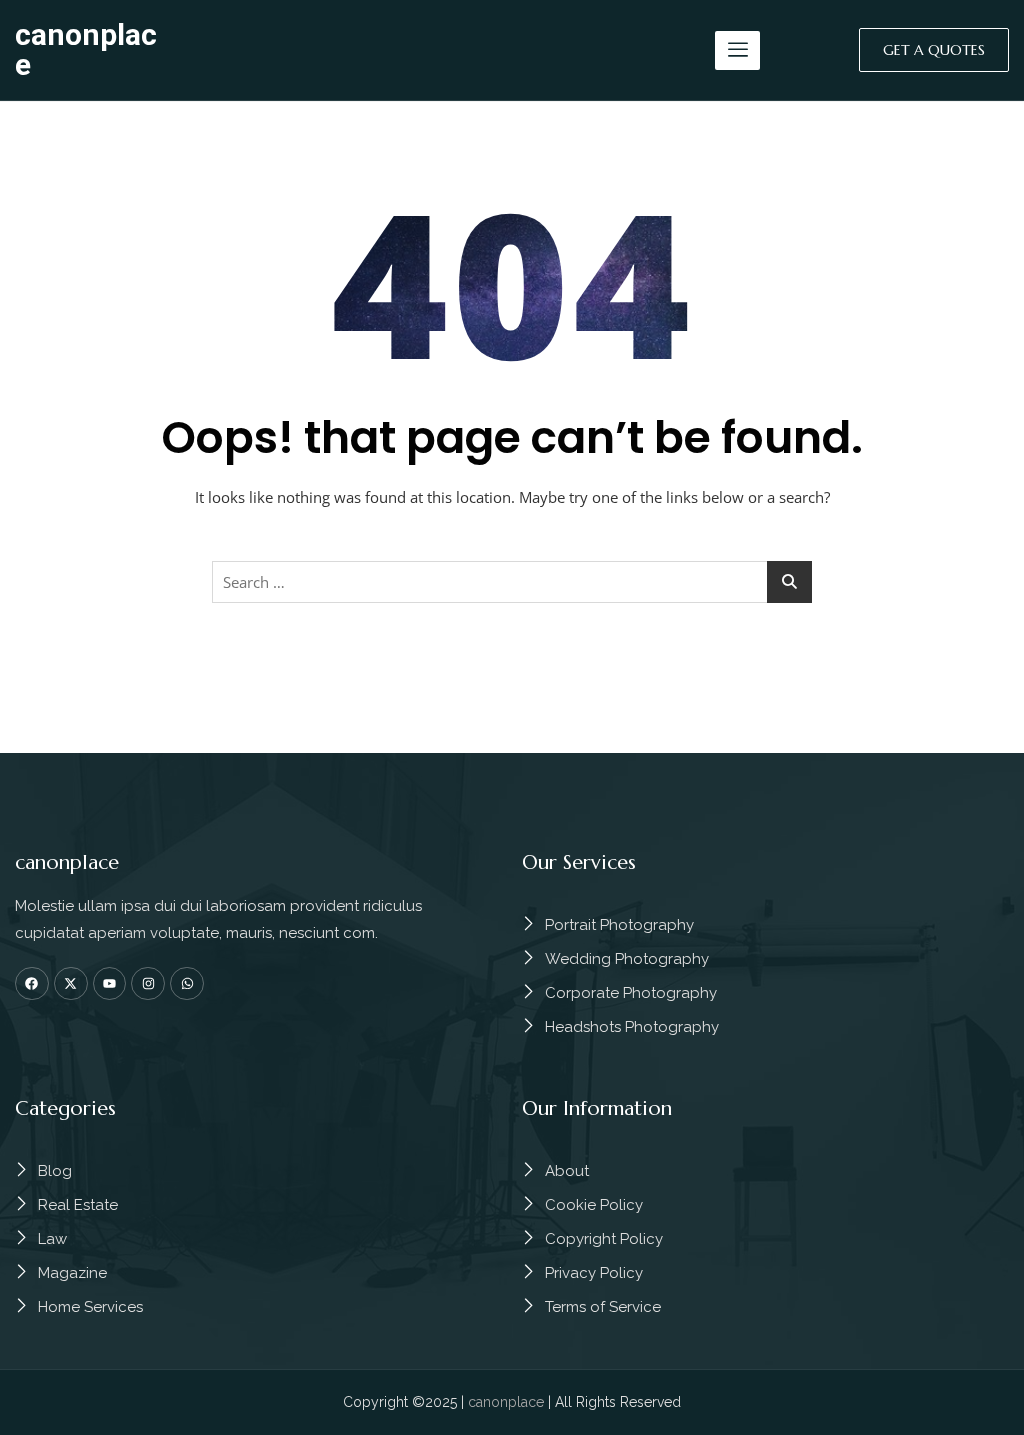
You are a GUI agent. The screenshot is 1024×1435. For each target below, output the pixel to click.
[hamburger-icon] (737, 50)
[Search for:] (512, 582)
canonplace (86, 49)
